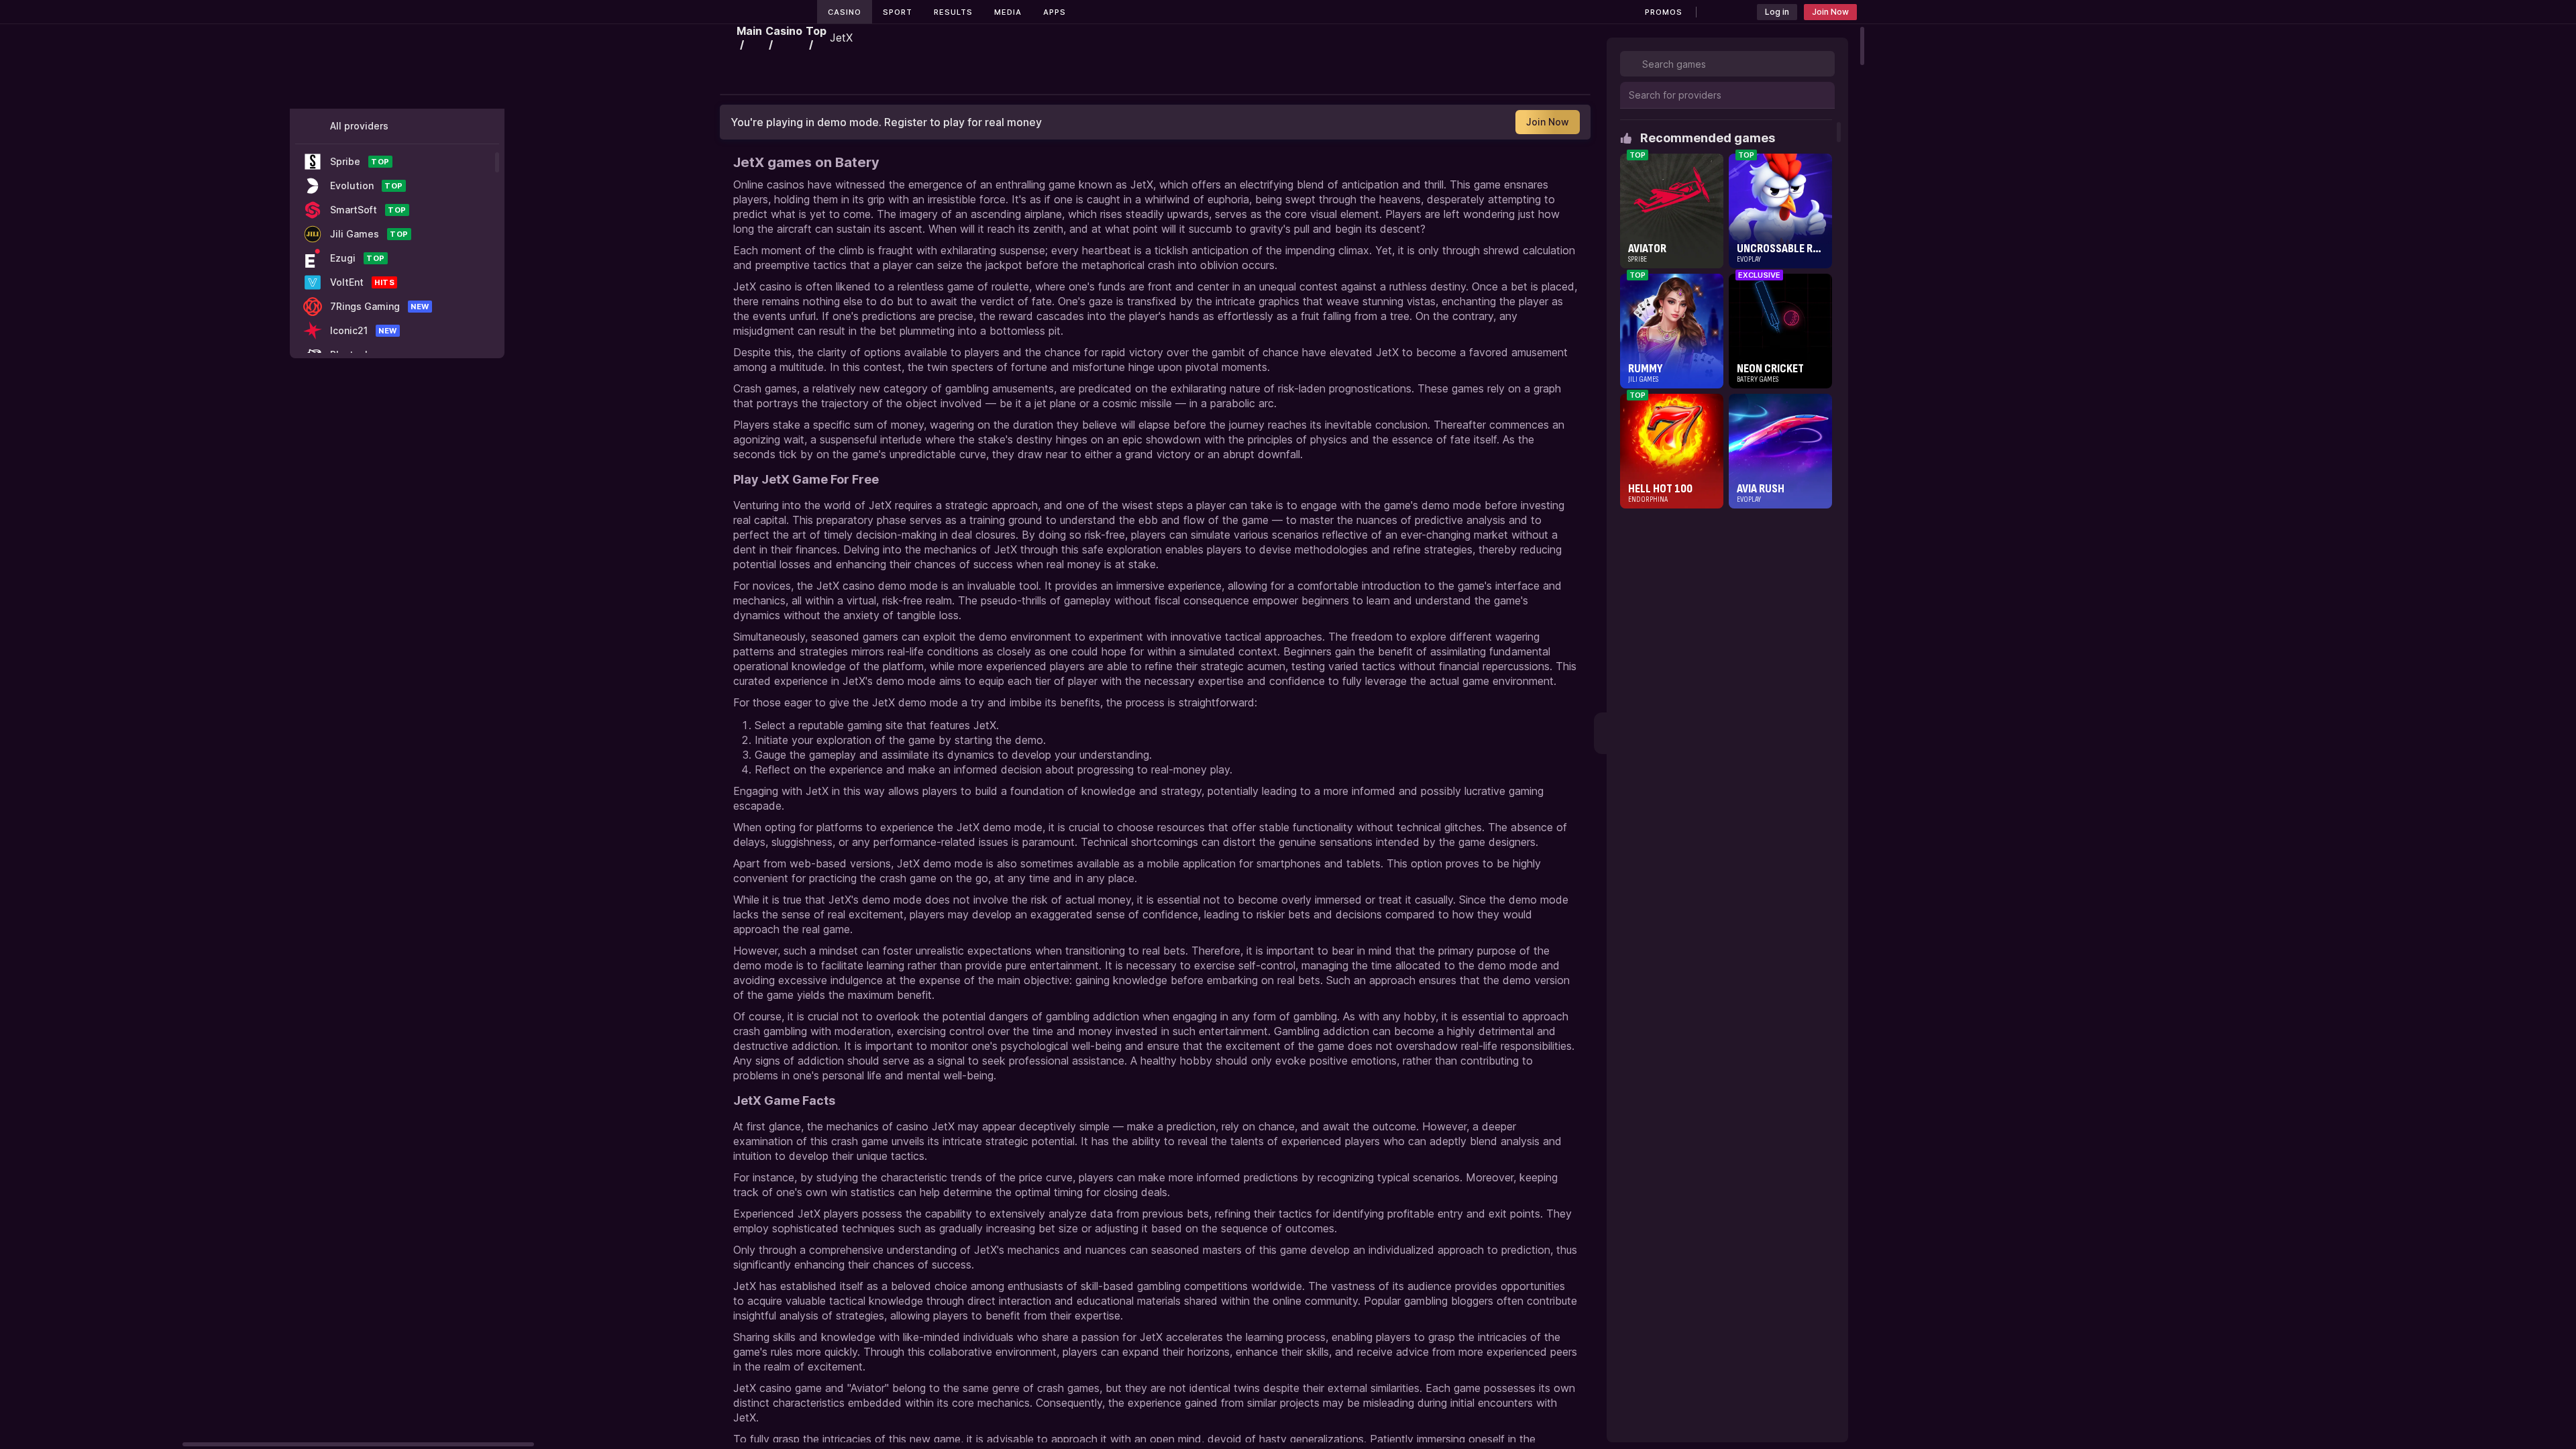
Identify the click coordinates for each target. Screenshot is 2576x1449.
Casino (845, 12)
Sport (898, 12)
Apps (1055, 12)
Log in (1777, 12)
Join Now (1830, 12)
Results (953, 12)
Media (1008, 12)
